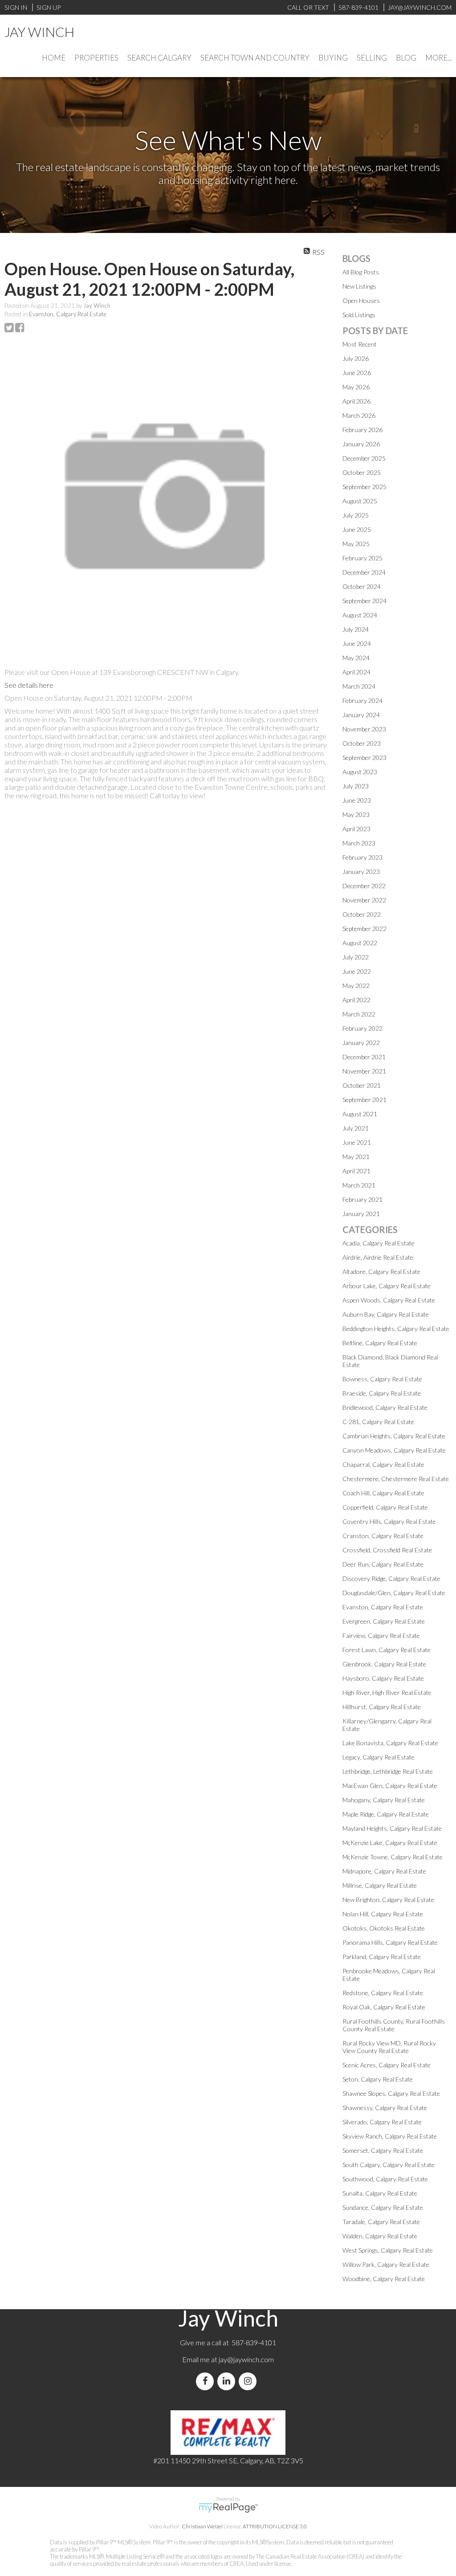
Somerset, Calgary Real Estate (383, 2150)
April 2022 (356, 1000)
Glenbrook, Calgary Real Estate (384, 1664)
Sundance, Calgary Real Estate (383, 2207)
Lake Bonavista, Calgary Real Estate (390, 1743)
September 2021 (364, 1100)
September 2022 (364, 929)
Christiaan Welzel (202, 2526)
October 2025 (362, 472)
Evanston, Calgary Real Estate (68, 314)
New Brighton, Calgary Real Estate (388, 1900)
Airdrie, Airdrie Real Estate (378, 1257)
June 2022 (357, 971)
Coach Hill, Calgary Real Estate (383, 1493)
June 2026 (357, 373)
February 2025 (362, 558)
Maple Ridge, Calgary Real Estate (386, 1814)
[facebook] (207, 2381)
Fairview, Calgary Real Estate (381, 1635)
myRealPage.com (228, 2508)
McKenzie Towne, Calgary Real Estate (393, 1857)
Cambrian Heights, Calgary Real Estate (394, 1436)
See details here (29, 685)
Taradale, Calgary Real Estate (381, 2222)
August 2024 (360, 615)
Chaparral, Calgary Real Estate (383, 1464)
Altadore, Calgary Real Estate (381, 1272)
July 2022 (356, 957)
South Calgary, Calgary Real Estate (389, 2165)
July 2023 (356, 786)
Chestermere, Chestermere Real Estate (396, 1479)
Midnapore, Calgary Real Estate (384, 1871)
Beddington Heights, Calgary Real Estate (396, 1329)
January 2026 (361, 444)
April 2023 (356, 829)
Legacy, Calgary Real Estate (379, 1757)
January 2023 (361, 872)
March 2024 (359, 686)
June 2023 (357, 800)
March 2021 (359, 1185)
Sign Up (49, 7)
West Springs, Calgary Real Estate (388, 2250)
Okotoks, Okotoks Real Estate (384, 1928)
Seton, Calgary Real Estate (378, 2079)
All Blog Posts (361, 272)
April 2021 (356, 1171)
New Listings (359, 286)
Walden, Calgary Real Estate (380, 2236)
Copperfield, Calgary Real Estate (385, 1507)
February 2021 (362, 1199)
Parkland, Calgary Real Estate (382, 1957)
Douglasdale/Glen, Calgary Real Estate (394, 1593)
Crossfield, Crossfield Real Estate (387, 1550)
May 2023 (356, 814)
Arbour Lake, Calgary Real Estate (387, 1286)
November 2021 (364, 1071)
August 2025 (360, 501)
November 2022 (364, 900)
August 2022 (360, 943)
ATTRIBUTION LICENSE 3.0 (275, 2526)
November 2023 (364, 729)
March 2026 (359, 415)
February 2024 (362, 700)
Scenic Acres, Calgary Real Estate (387, 2065)
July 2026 (356, 358)
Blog (406, 58)
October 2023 (362, 743)
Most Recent (360, 344)
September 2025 (364, 487)
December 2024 (364, 572)
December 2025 (364, 458)
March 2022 (359, 1014)
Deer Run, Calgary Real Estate (383, 1564)
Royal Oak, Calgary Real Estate (384, 2007)
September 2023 (364, 757)
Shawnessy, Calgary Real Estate (385, 2108)
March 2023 (359, 843)
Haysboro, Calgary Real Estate (383, 1678)
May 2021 (356, 1157)
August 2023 (360, 772)
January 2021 (361, 1214)
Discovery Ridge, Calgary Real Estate (391, 1578)
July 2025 (356, 515)
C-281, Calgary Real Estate (378, 1422)
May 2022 (356, 986)
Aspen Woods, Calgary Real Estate (389, 1300)
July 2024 (356, 629)
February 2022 (362, 1028)
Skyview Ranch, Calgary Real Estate (390, 2136)
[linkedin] (228, 2381)
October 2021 (362, 1085)
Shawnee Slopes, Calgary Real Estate (391, 2093)
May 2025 (356, 544)
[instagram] (249, 2381)
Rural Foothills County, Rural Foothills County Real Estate (394, 2025)
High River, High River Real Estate (387, 1692)
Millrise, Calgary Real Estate (380, 1885)
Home (54, 58)
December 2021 (364, 1057)
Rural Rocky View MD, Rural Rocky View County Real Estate (389, 2047)
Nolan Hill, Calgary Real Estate (383, 1914)
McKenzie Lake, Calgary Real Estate (390, 1843)
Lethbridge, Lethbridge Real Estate (388, 1771)
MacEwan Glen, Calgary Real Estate (390, 1786)
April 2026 (356, 401)
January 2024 (361, 715)
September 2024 (364, 601)
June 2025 (357, 529)
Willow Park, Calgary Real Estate (386, 2264)
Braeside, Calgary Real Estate (382, 1393)
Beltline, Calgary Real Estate (380, 1343)
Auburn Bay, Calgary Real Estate (386, 1314)
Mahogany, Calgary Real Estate (384, 1800)
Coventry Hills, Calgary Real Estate (389, 1521)
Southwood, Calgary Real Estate (385, 2179)
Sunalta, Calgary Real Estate (380, 2193)
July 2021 (356, 1128)
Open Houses (361, 300)
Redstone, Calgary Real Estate (383, 1993)
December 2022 (364, 886)
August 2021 (360, 1114)
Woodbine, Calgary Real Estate (384, 2279)
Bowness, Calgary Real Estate (382, 1379)
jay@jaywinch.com (246, 2359)
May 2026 (356, 387)
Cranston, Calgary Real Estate (383, 1536)
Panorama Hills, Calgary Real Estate (390, 1942)
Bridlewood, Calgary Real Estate (385, 1407)
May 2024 (356, 658)
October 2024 (362, 586)
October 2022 (362, 914)
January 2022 (361, 1043)
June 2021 (357, 1142)
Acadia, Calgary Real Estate (379, 1243)
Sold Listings (359, 315)
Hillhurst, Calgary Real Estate (382, 1707)
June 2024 (357, 643)
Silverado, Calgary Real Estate (382, 2122)
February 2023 (362, 857)
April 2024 (356, 672)
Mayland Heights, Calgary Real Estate (392, 1828)
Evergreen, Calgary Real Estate (384, 1621)
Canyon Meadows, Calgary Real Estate (394, 1450)
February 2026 (362, 430)
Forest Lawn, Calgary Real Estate (387, 1650)
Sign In (16, 7)
